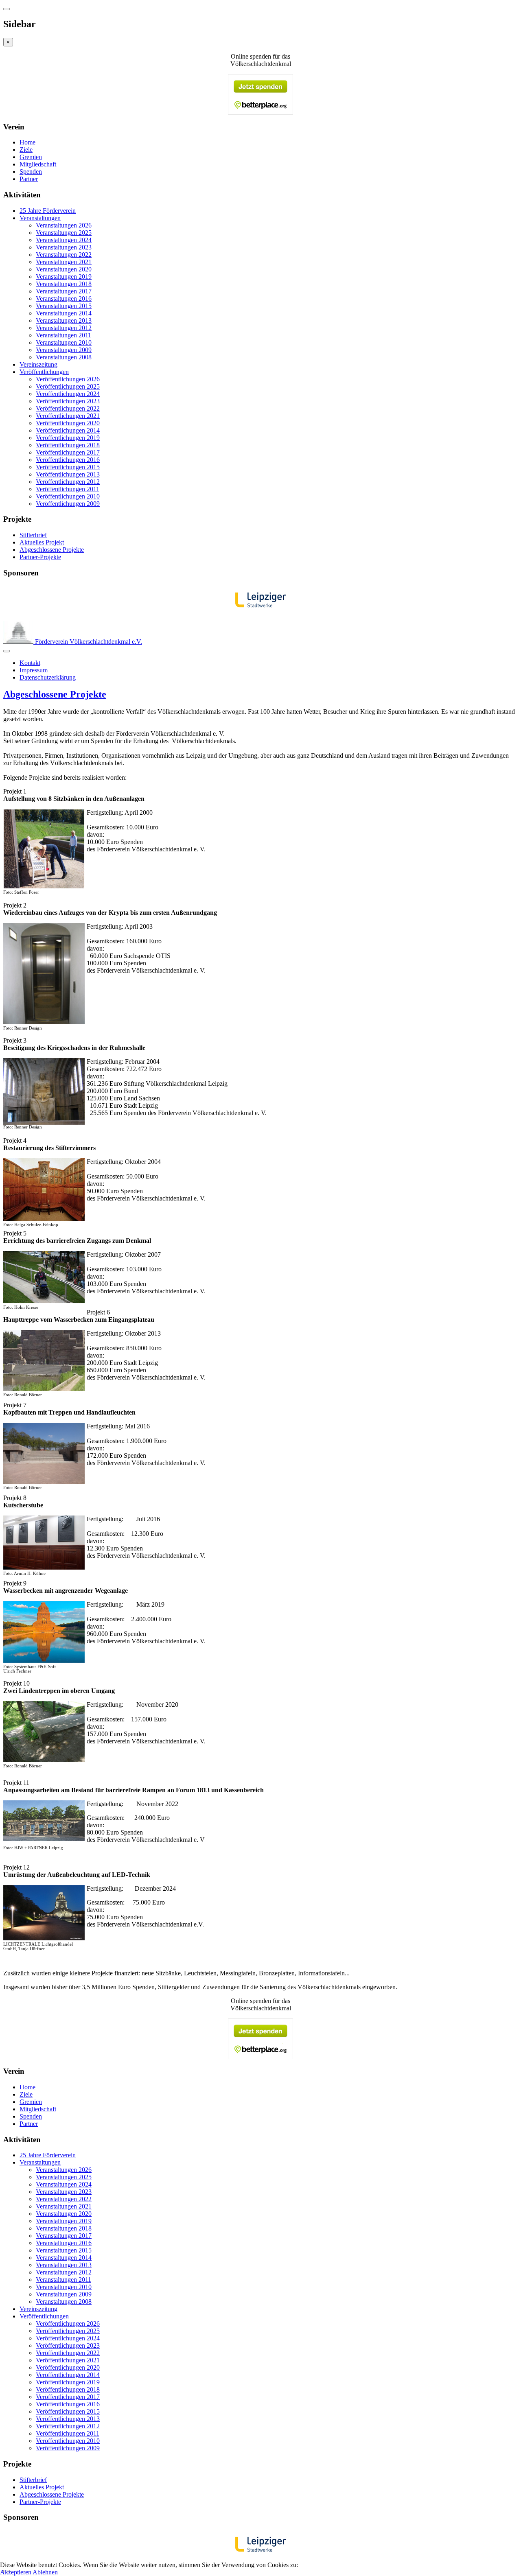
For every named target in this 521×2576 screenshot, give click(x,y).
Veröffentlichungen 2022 (68, 408)
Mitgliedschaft (38, 164)
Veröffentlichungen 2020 (68, 423)
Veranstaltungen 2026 (64, 225)
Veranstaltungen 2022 (64, 255)
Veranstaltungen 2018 (64, 284)
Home (27, 142)
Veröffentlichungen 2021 (68, 416)
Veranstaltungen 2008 (64, 357)
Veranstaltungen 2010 (64, 342)
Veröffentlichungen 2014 (68, 430)
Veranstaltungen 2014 (64, 313)
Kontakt (30, 663)
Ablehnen (45, 2572)
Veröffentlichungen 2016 (68, 460)
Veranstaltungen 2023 (64, 247)
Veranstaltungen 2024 (64, 240)
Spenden (31, 172)
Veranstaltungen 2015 (64, 306)
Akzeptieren (16, 2572)
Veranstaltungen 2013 (64, 320)
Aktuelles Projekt (42, 542)
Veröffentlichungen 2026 (68, 379)
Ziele (26, 150)
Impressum (34, 670)
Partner (29, 179)
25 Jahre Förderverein (48, 211)
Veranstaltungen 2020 (64, 269)
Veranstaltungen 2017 (64, 291)
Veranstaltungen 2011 (63, 335)
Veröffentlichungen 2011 (68, 489)
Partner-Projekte (40, 557)
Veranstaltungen (40, 218)
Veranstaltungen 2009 (64, 350)
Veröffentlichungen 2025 (68, 386)
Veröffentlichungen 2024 (68, 394)
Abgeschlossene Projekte (52, 550)
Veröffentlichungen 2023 (68, 401)
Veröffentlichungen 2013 (68, 474)
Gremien (31, 157)
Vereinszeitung (38, 364)
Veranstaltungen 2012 (64, 328)
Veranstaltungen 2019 (64, 277)
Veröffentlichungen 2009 (68, 504)
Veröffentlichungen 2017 (68, 452)
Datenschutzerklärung (48, 677)
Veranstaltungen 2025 (64, 233)
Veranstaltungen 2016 (64, 298)
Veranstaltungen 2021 (64, 262)
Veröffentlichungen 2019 (68, 438)
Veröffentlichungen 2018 (68, 445)
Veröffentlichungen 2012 (68, 482)
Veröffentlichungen (44, 372)
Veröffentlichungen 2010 (68, 496)
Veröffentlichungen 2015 (68, 467)
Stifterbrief (33, 535)
